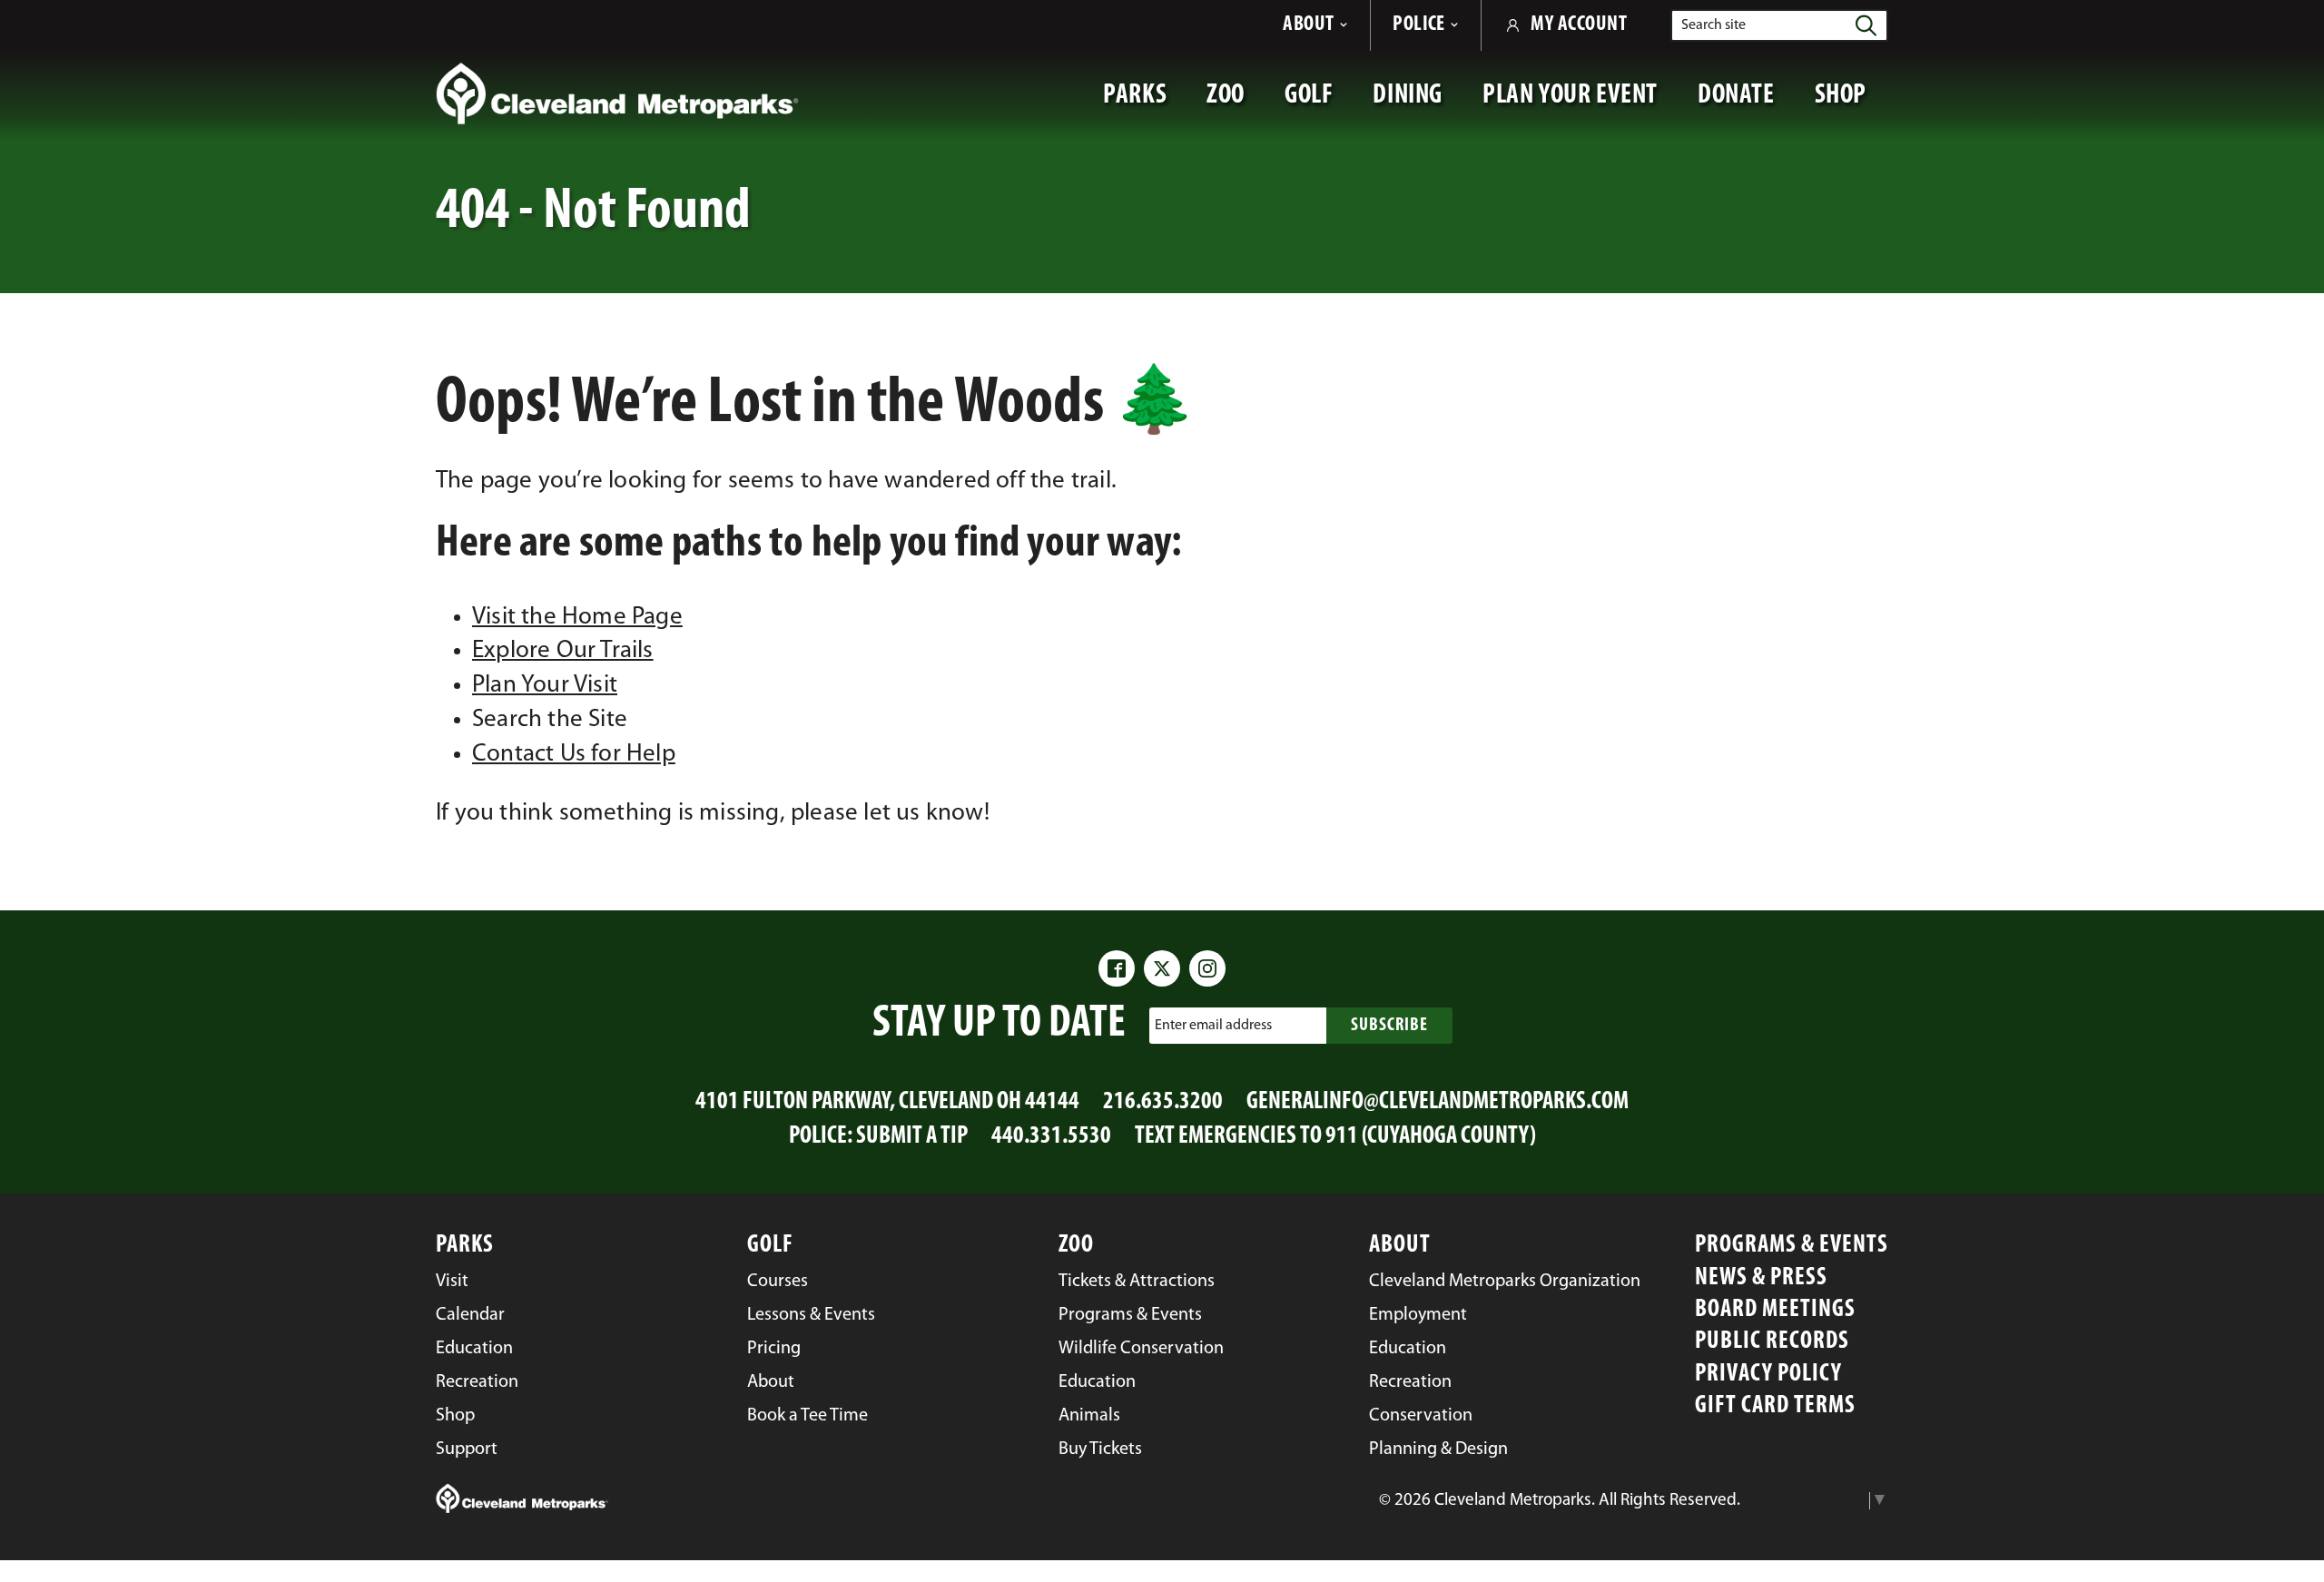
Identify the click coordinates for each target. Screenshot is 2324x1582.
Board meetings (1775, 1310)
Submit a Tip (912, 1137)
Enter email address (1213, 1025)
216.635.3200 (1163, 1102)
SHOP (1851, 104)
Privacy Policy (1768, 1375)
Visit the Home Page (577, 618)
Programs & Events (1792, 1246)
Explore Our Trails (563, 651)
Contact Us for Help (574, 755)
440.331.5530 (1051, 1137)
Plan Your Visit (545, 686)
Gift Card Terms (1775, 1406)
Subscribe (1389, 1026)
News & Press (1761, 1278)
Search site (1713, 25)
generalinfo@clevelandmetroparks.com (1438, 1102)
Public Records (1772, 1342)
